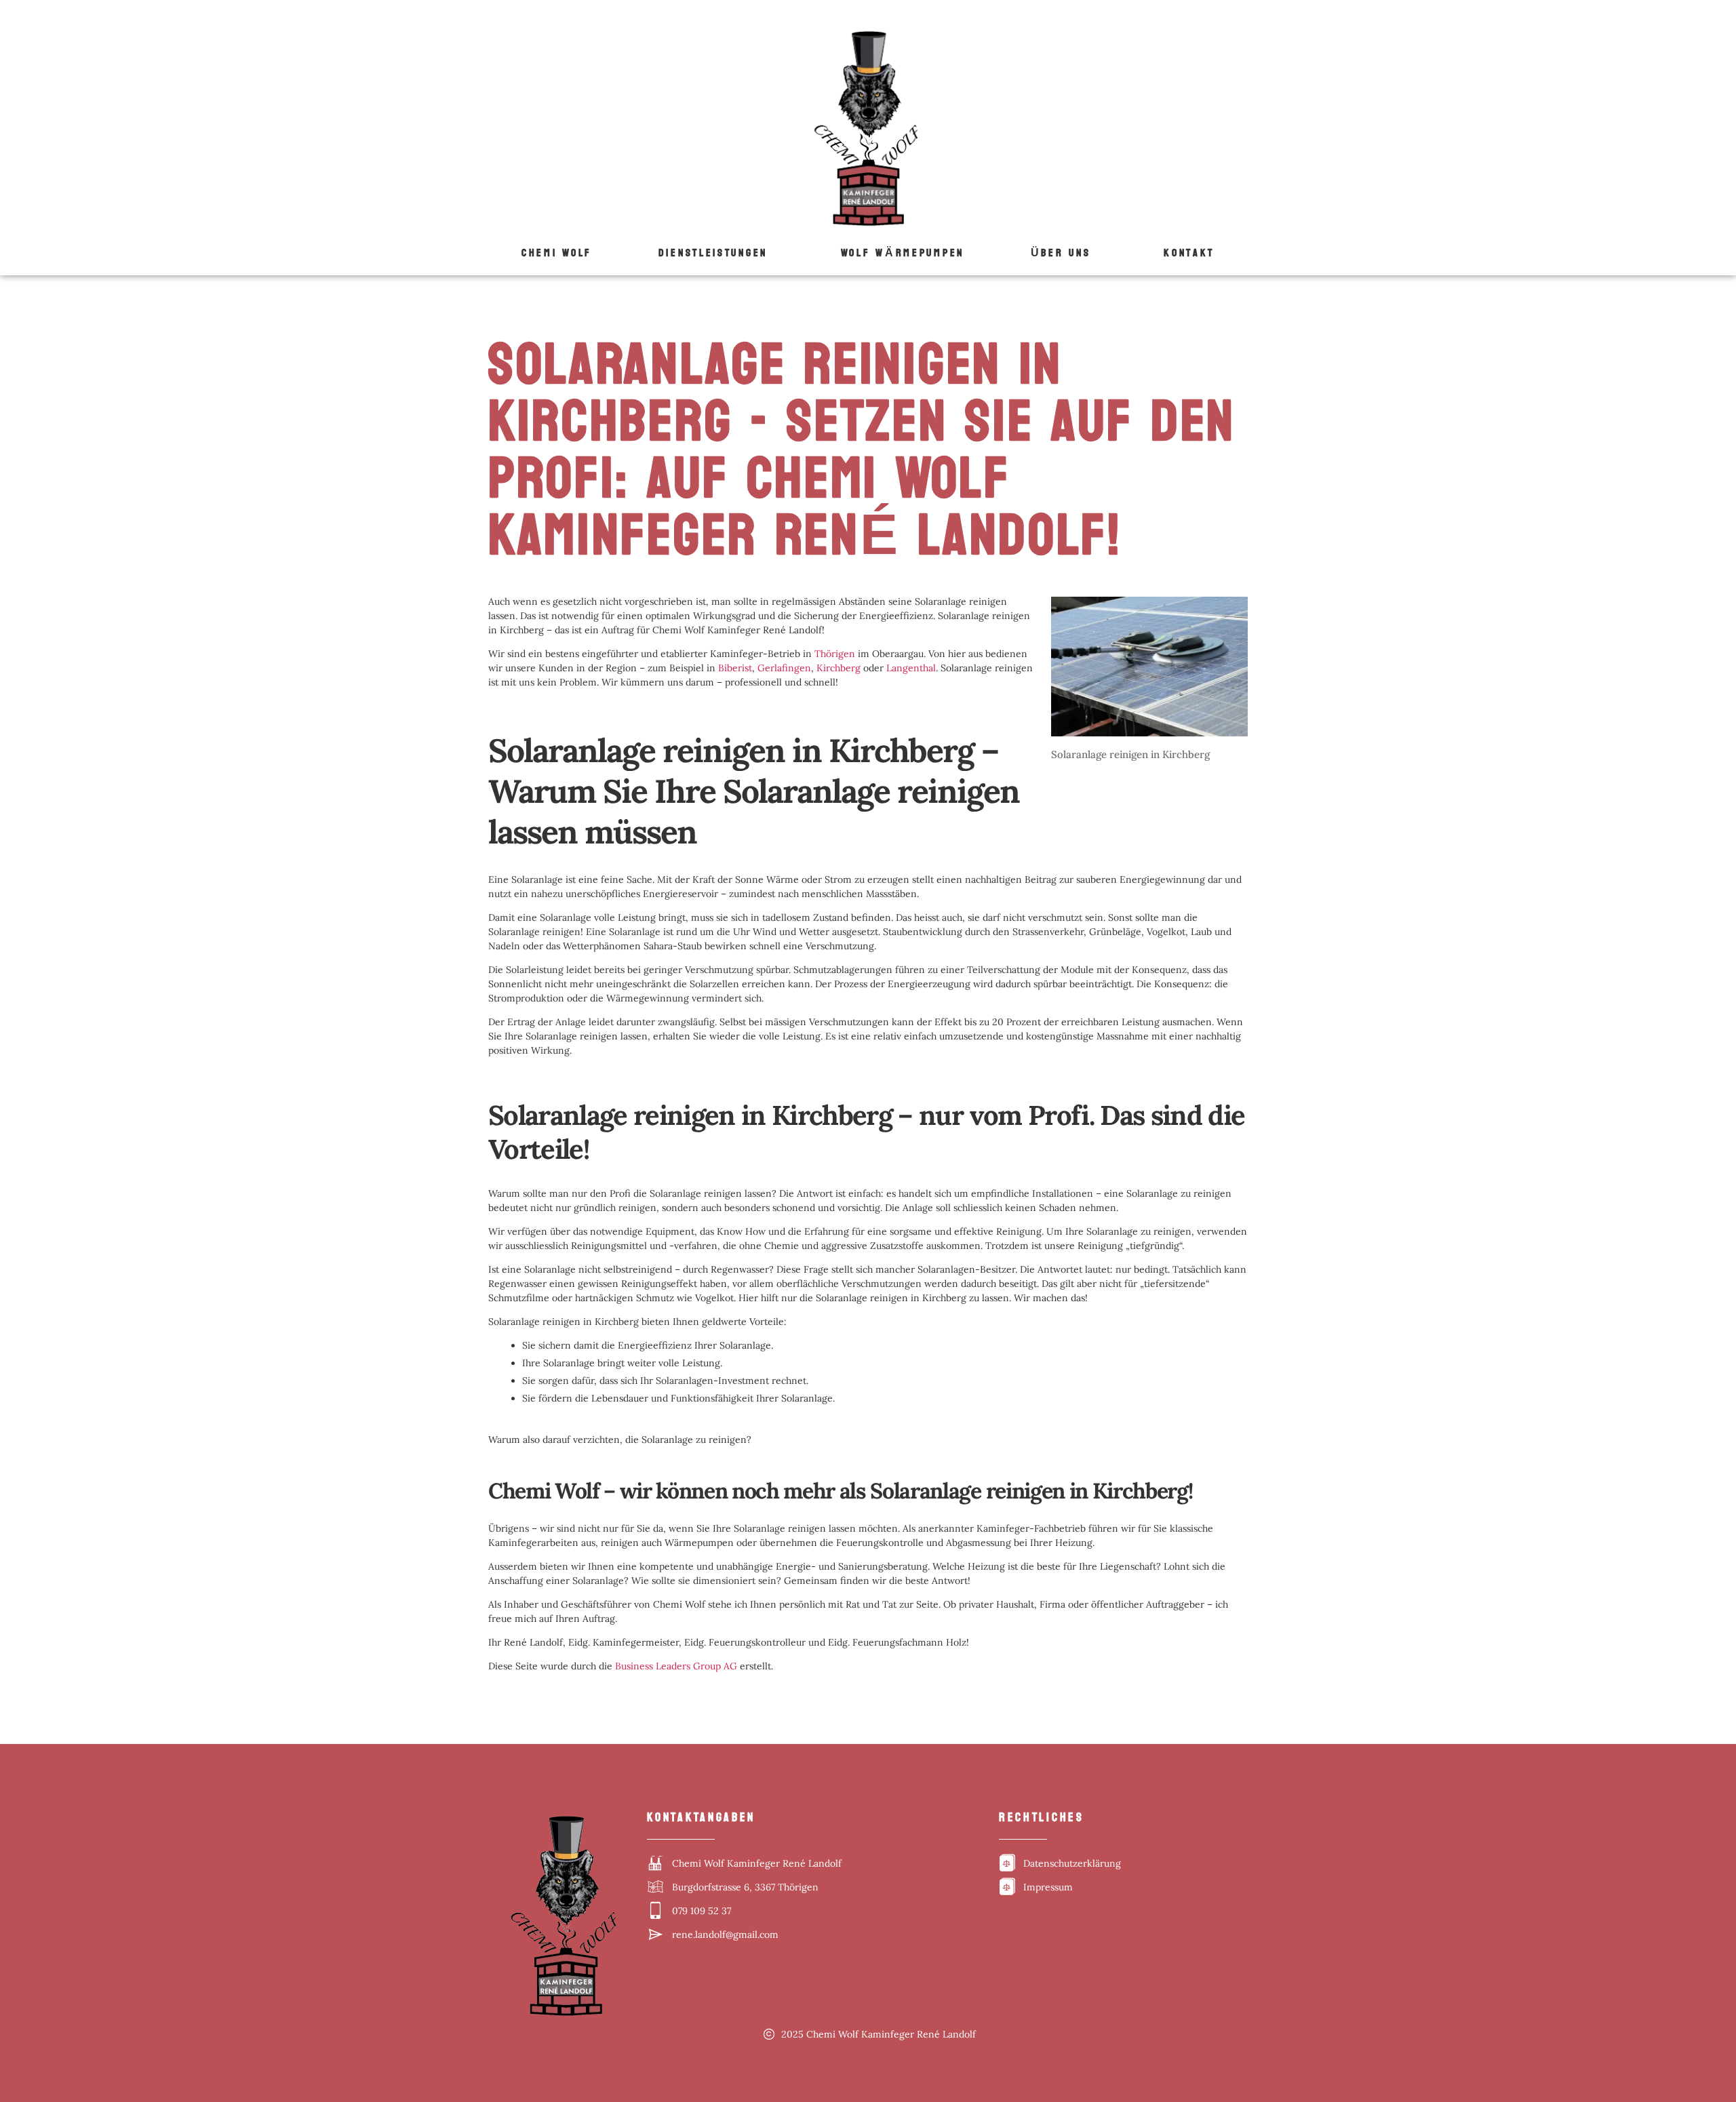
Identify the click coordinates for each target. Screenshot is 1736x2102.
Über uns (1061, 253)
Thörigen (835, 654)
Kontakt (1189, 253)
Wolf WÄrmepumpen (903, 253)
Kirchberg (839, 668)
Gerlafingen (784, 668)
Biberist (735, 668)
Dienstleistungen (713, 253)
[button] (716, 253)
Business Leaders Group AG (676, 1666)
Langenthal (911, 668)
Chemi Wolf (557, 253)
